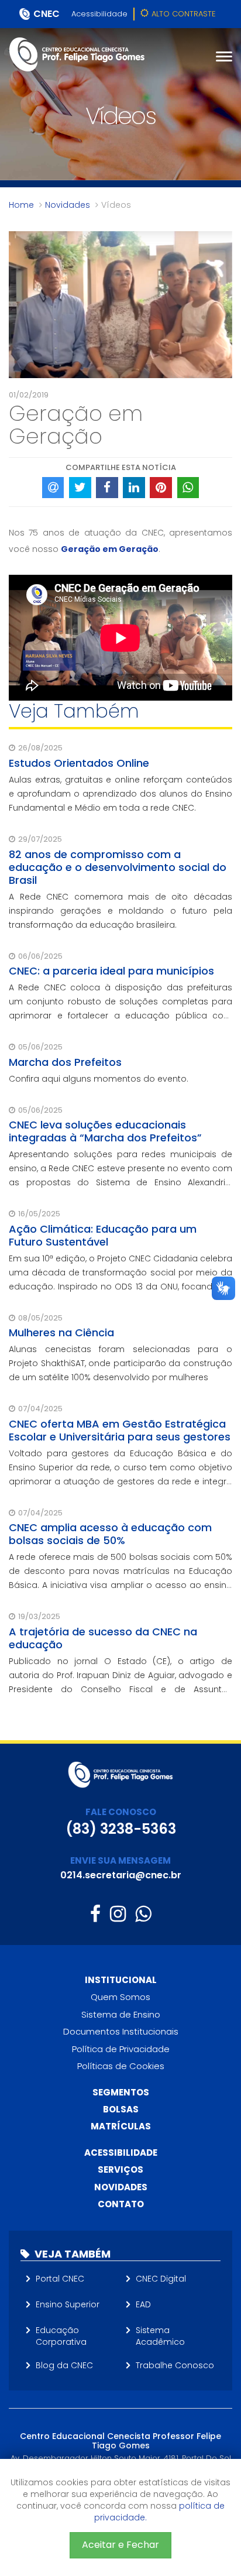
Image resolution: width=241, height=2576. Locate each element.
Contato (121, 2204)
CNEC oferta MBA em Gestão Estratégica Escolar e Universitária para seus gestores (120, 1430)
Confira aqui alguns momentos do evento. (99, 1079)
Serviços (120, 2169)
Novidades (68, 205)
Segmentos (121, 2092)
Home (21, 205)
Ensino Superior (68, 2304)
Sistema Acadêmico (160, 2336)
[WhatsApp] (143, 1914)
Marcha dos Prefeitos (65, 1062)
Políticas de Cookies (121, 2066)
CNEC (47, 14)
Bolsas (121, 2109)
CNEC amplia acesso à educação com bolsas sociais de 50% (110, 1534)
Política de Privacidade (121, 2049)
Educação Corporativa (61, 2336)
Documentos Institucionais (121, 2031)
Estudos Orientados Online (79, 763)
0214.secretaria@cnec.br (121, 1875)
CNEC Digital (161, 2279)
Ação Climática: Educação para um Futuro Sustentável (103, 1235)
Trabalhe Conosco (175, 2365)
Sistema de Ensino (121, 2014)
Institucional (121, 1980)
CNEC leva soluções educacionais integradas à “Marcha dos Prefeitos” (105, 1131)
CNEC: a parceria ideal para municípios (111, 971)
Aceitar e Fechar (120, 2545)
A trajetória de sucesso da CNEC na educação (103, 1638)
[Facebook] (95, 1914)
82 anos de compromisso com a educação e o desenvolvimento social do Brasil (118, 867)
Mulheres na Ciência (61, 1332)
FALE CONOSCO (121, 1812)
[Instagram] (118, 1914)
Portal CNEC (60, 2279)
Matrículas (121, 2126)
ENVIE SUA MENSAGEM (120, 1860)
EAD (143, 2304)
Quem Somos (120, 1997)
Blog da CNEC (64, 2365)
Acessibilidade (99, 14)
